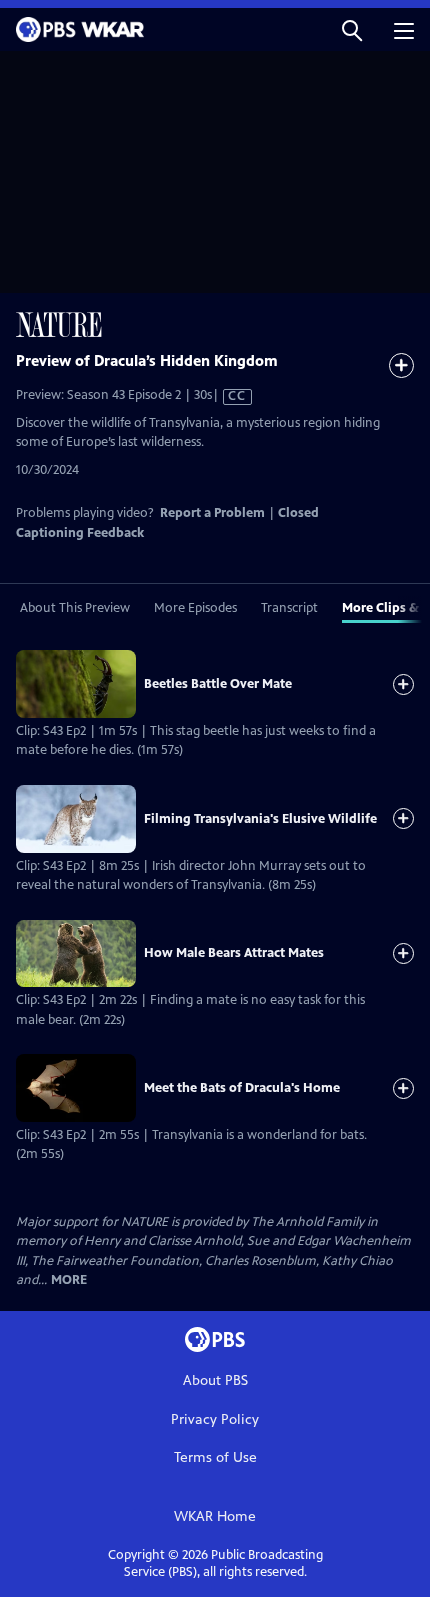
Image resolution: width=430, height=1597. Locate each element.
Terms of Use (215, 1457)
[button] (352, 29)
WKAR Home (215, 1516)
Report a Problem (212, 513)
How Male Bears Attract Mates (234, 953)
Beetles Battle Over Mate (218, 684)
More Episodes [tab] (195, 608)
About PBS (215, 1380)
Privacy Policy (215, 1419)
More (69, 1280)
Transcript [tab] (289, 608)
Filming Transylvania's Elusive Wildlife (260, 819)
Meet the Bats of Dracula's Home (242, 1088)
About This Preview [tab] (75, 608)
